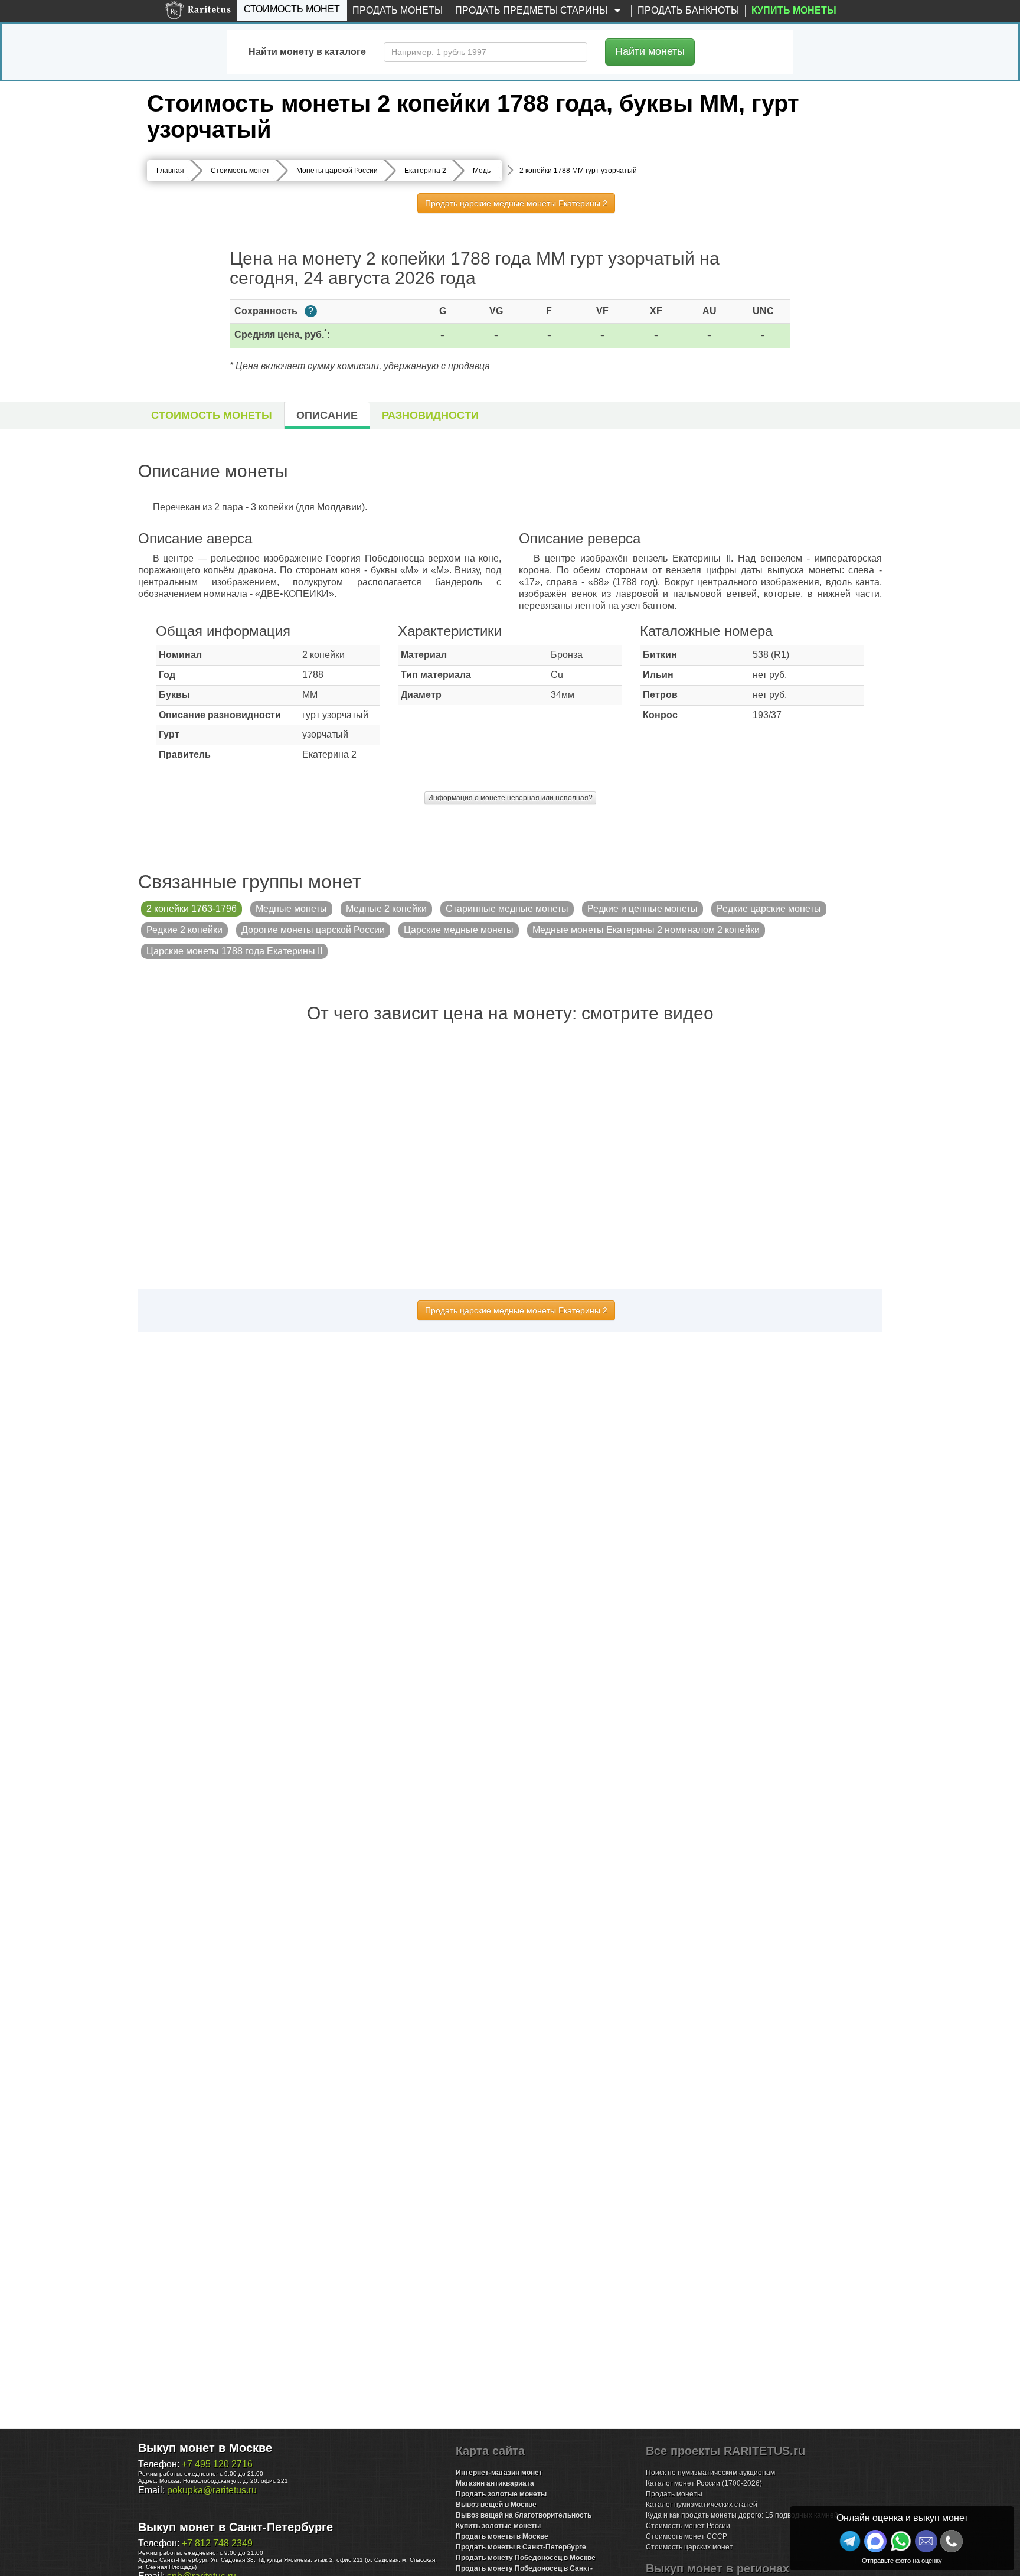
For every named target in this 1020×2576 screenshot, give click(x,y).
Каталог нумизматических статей (702, 2505)
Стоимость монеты (212, 415)
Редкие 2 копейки (184, 930)
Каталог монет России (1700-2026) (704, 2483)
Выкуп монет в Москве (205, 2448)
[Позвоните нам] (952, 2541)
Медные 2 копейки (386, 909)
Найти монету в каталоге (307, 52)
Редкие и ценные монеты (643, 909)
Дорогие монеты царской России (313, 930)
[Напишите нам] (875, 2541)
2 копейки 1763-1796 (192, 909)
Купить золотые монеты (498, 2526)
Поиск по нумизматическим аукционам (710, 2473)
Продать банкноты (688, 10)
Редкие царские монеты (769, 909)
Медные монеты (291, 909)
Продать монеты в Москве (502, 2536)
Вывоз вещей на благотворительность (524, 2515)
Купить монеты (794, 10)
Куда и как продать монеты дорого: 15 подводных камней (742, 2515)
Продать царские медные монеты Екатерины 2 (516, 203)
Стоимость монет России (688, 2526)
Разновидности (430, 415)
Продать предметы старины (532, 10)
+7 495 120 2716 (217, 2464)
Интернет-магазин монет (499, 2473)
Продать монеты (398, 10)
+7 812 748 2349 (217, 2543)
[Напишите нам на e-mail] (926, 2541)
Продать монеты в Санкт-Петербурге (521, 2547)
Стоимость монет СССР (686, 2536)
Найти (650, 51)
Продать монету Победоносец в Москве (526, 2558)
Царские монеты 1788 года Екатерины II (234, 951)
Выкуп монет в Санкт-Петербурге (236, 2527)
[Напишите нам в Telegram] (850, 2541)
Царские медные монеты (459, 930)
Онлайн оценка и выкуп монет (902, 2518)
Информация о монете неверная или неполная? (510, 798)
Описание (327, 415)
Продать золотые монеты (501, 2494)
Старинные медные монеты (507, 909)
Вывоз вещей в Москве (496, 2505)
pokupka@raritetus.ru (212, 2490)
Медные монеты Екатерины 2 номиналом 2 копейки (646, 930)
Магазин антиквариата (495, 2483)
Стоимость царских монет (689, 2547)
